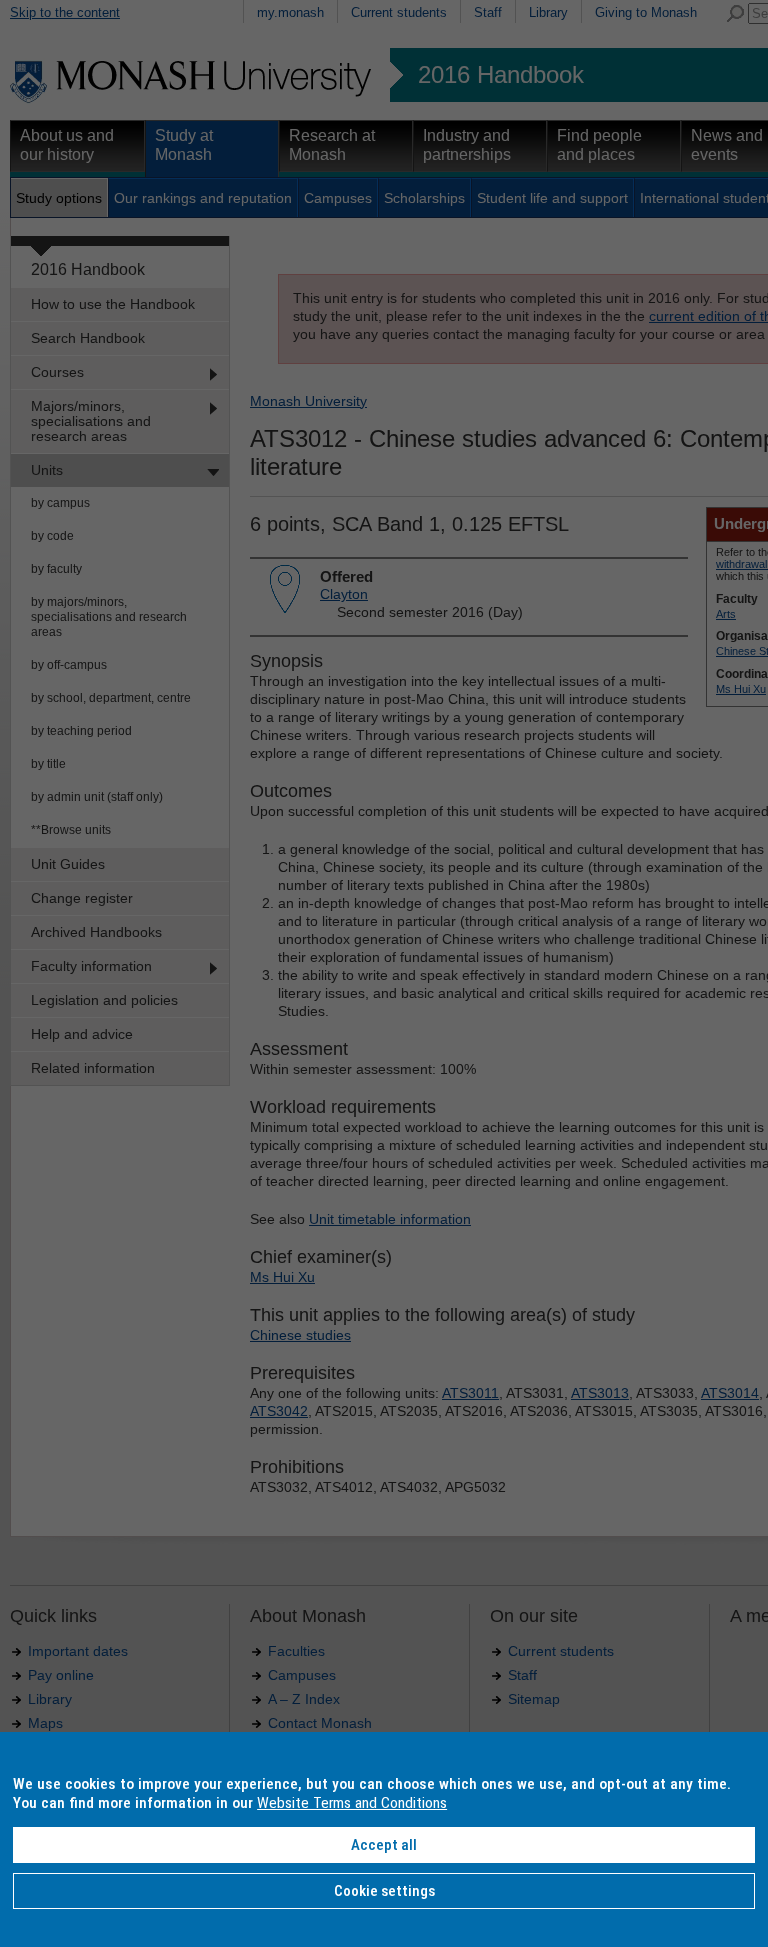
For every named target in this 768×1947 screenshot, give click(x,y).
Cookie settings (384, 1891)
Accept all (384, 1845)
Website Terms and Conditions (352, 1803)
